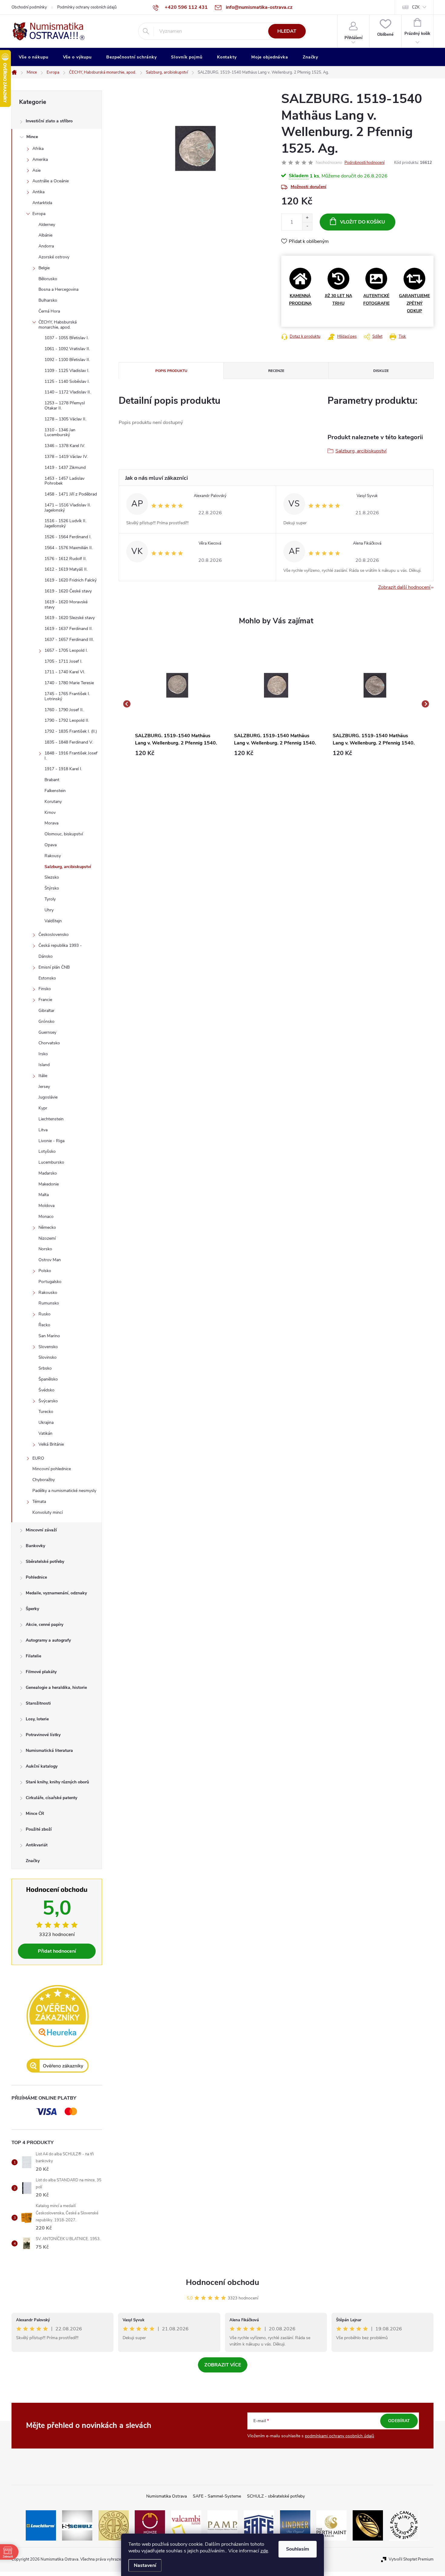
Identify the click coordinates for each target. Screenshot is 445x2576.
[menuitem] (34, 57)
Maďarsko (48, 1173)
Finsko (45, 989)
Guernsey (47, 1032)
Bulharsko (48, 300)
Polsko (45, 1271)
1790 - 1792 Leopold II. (67, 720)
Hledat (287, 31)
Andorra (46, 246)
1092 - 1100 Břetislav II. (67, 360)
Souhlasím (298, 2549)
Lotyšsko (47, 1151)
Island (44, 1065)
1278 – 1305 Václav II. (65, 419)
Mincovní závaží (41, 1530)
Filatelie (33, 1656)
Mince (32, 137)
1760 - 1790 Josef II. (64, 710)
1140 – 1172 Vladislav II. (68, 392)
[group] (177, 704)
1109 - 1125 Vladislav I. (67, 371)
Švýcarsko (48, 1401)
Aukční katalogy (42, 1766)
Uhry (49, 910)
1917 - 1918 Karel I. (63, 769)
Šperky (32, 1609)
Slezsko (52, 877)
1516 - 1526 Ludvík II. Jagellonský (65, 523)
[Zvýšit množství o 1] (307, 218)
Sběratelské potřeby (45, 1562)
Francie (45, 1000)
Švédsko (46, 1390)
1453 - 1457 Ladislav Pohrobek (64, 481)
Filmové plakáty (41, 1672)
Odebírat (399, 2421)
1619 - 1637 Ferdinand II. (69, 629)
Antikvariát (37, 1845)
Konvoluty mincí (48, 1512)
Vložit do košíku (363, 222)
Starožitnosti (38, 1703)
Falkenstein (55, 791)
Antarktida (42, 203)
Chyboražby (44, 1480)
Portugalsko (50, 1282)
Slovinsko (48, 1357)
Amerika (40, 159)
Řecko (44, 1325)
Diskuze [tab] (381, 371)
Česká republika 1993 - (60, 945)
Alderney (47, 225)
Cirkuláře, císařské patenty (51, 1798)
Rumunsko (49, 1303)
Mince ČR (35, 1813)
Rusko (44, 1314)
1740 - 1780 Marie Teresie (69, 683)
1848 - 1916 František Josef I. (71, 756)
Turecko (46, 1412)
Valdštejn (53, 921)
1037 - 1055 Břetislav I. (67, 338)
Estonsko (47, 978)
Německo (47, 1227)
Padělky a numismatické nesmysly (64, 1491)
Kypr (43, 1108)
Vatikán (45, 1433)
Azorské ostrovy (54, 257)
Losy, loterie (37, 1719)
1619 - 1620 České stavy (68, 591)
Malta (44, 1195)
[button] (177, 753)
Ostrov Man (50, 1260)
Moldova (46, 1206)
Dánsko (46, 956)
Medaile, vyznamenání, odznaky (56, 1593)
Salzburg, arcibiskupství (68, 867)
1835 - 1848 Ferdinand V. (69, 742)
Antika (38, 192)
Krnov (50, 812)
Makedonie (49, 1184)
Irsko (43, 1054)
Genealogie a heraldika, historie (56, 1687)
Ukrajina (46, 1422)
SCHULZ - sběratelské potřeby (276, 2496)
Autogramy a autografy (48, 1640)
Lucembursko (51, 1162)
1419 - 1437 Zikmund (65, 467)
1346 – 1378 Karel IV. (65, 446)
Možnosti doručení (308, 187)
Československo (54, 935)
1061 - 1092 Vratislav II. (67, 349)
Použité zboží (39, 1829)
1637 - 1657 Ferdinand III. (69, 640)
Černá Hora (49, 311)
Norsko (45, 1249)
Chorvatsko (49, 1043)
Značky (33, 1861)
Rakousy (53, 856)
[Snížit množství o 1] (307, 226)
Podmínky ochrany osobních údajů (87, 7)
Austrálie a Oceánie (51, 181)
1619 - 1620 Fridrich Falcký (71, 580)
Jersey (44, 1087)
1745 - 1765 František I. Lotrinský (67, 696)
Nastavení (145, 2565)
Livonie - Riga (51, 1141)
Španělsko (48, 1379)
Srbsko (45, 1368)
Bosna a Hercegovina (58, 289)
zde (264, 2551)
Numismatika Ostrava (166, 2496)
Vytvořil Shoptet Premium (411, 2559)
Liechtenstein (51, 1119)
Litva (43, 1130)
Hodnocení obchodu (222, 2282)
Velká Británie (51, 1444)
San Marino (49, 1336)
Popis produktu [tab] (171, 371)
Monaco (46, 1217)
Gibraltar (46, 1011)
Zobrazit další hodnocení (404, 587)
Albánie (45, 235)
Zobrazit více (223, 2365)
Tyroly (50, 899)
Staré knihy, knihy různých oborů (57, 1782)
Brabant (52, 780)
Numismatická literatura (49, 1750)
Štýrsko (52, 888)
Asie (36, 170)
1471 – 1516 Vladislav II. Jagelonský (68, 508)
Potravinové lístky (43, 1735)
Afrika (38, 149)
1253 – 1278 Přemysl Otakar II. (65, 406)
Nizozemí (47, 1238)
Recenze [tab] (276, 371)
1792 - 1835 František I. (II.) (71, 731)
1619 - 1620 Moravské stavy (66, 605)
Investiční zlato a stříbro (49, 121)
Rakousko (48, 1293)
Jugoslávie (48, 1097)
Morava (51, 823)
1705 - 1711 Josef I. (63, 661)
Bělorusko (48, 279)
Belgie (44, 268)
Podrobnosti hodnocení (364, 163)
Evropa (39, 214)
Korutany (53, 802)
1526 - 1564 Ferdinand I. (68, 537)
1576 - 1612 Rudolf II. (66, 559)
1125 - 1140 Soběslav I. (67, 381)
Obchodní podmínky (29, 7)
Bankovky (35, 1546)
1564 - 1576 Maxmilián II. (69, 548)
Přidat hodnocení (57, 1951)
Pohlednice (36, 1577)
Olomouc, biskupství (64, 834)
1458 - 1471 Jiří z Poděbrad (71, 494)
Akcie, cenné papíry (44, 1625)
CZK (416, 7)
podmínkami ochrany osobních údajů (340, 2436)
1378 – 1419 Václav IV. (66, 457)
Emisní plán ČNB (54, 967)
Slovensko (48, 1347)
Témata (39, 1502)
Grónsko (46, 1021)
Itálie (43, 1076)
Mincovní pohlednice (52, 1469)
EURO (38, 1458)
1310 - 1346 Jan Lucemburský (60, 433)
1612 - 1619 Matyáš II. (66, 569)
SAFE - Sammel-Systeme (217, 2496)
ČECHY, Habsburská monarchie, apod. (58, 325)
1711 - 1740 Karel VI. (65, 672)
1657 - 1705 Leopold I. (66, 650)
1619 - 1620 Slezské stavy (70, 618)
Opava (51, 845)
